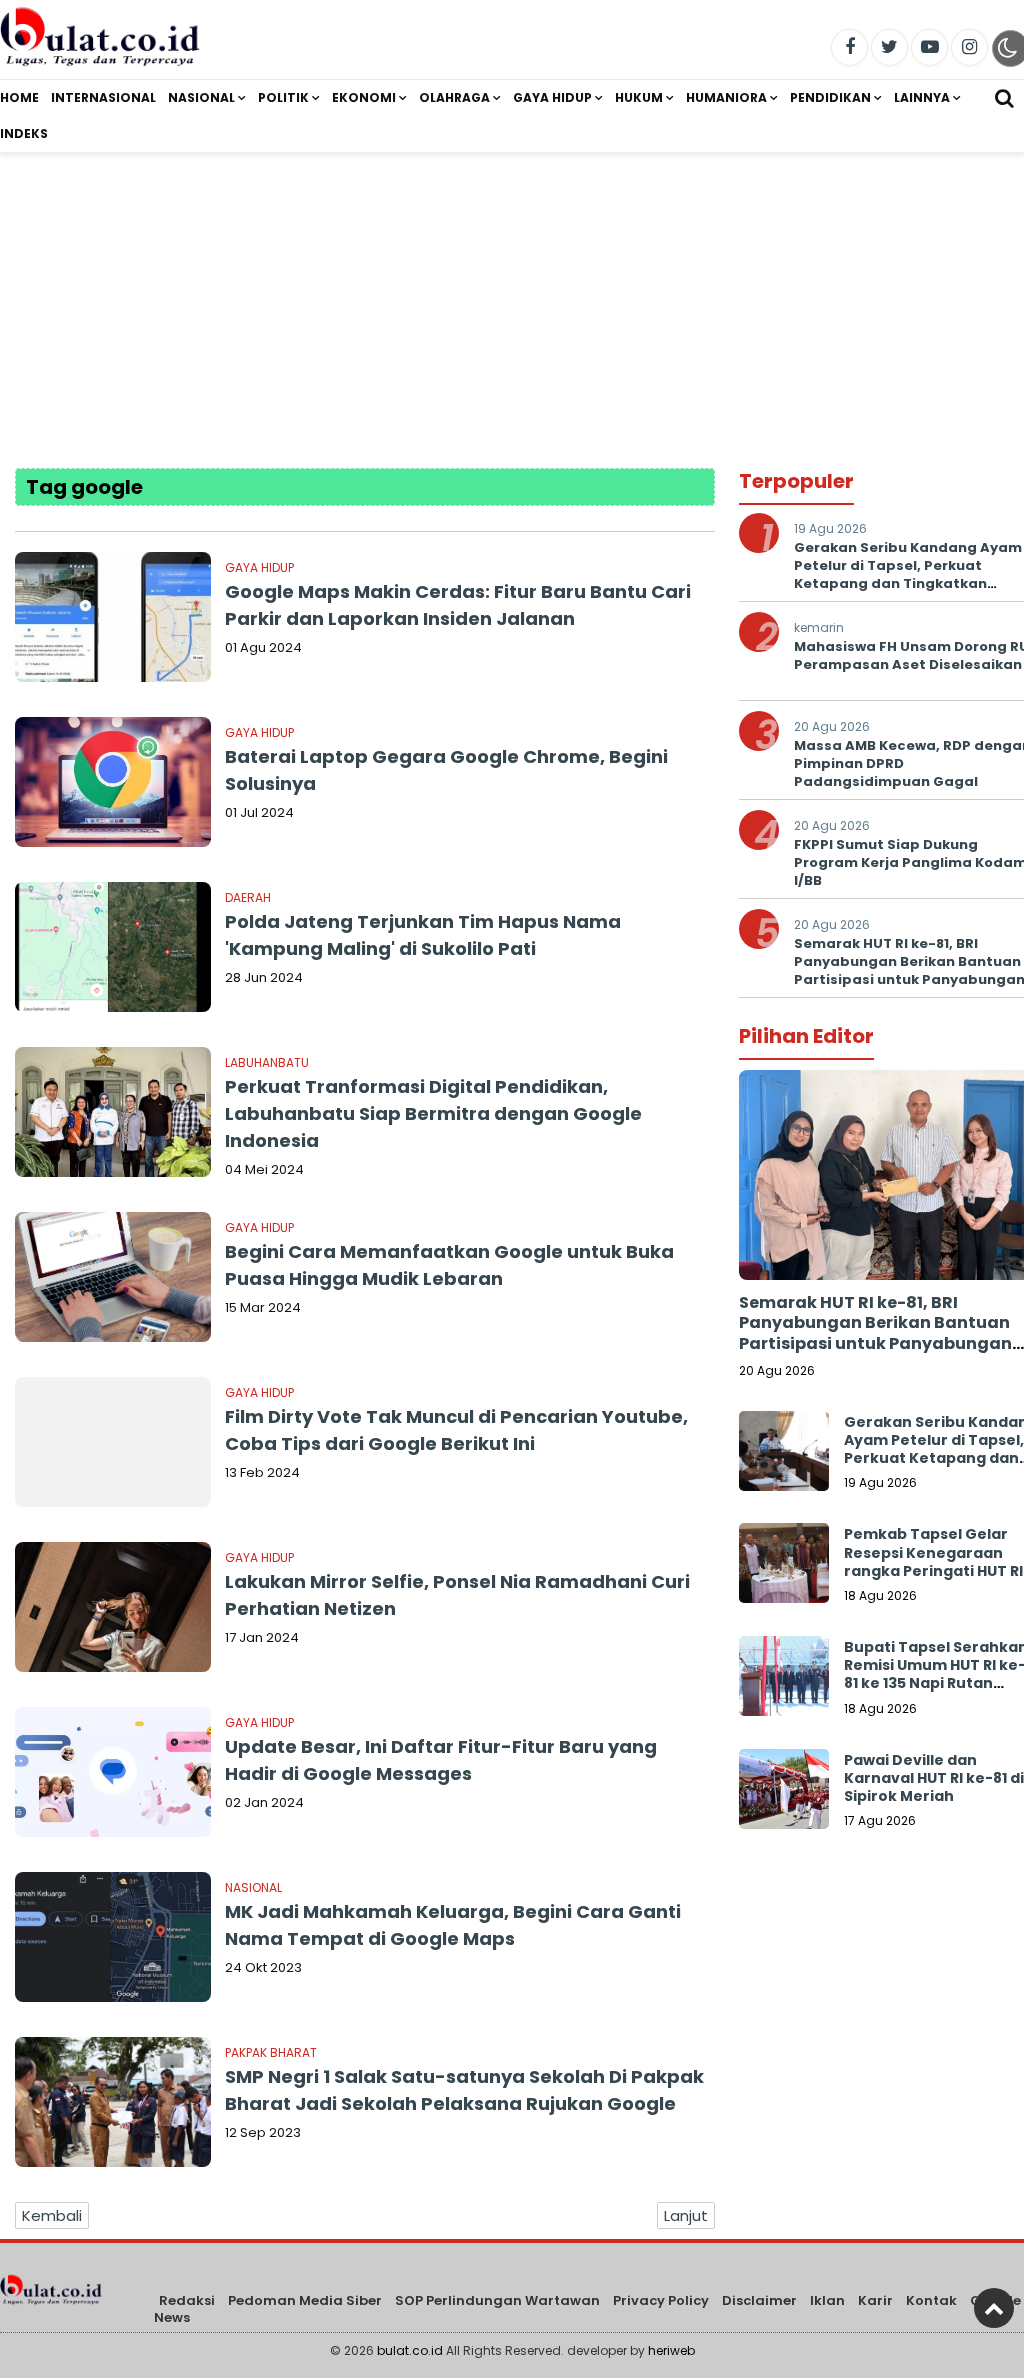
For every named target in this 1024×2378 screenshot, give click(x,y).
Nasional (201, 97)
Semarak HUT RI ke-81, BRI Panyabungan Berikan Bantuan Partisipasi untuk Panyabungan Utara (875, 1333)
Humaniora (726, 97)
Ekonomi (364, 97)
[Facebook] (849, 47)
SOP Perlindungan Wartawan (497, 2300)
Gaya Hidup (552, 97)
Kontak (931, 2300)
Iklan (827, 2300)
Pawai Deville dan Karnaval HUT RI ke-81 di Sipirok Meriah (934, 1778)
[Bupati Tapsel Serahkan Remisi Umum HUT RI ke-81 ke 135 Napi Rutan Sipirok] (784, 1681)
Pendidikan (830, 97)
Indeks (24, 133)
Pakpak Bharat (271, 2052)
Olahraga (454, 97)
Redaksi (187, 2300)
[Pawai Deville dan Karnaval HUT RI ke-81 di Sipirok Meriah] (784, 1794)
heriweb (671, 2350)
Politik (283, 97)
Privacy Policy (661, 2300)
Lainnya (922, 97)
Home (19, 97)
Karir (875, 2300)
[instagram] (969, 47)
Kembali (52, 2215)
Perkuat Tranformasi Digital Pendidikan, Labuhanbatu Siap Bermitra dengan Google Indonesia (433, 1113)
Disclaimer (759, 2300)
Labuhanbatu (267, 1062)
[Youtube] (929, 47)
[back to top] (994, 2308)
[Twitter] (889, 47)
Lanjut (686, 2215)
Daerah (248, 897)
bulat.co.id (410, 2350)
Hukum (639, 97)
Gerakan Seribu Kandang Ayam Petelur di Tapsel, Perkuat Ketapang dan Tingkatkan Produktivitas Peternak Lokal (908, 575)
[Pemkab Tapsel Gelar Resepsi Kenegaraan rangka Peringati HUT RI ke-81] (784, 1568)
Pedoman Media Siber (305, 2300)
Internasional (103, 97)
